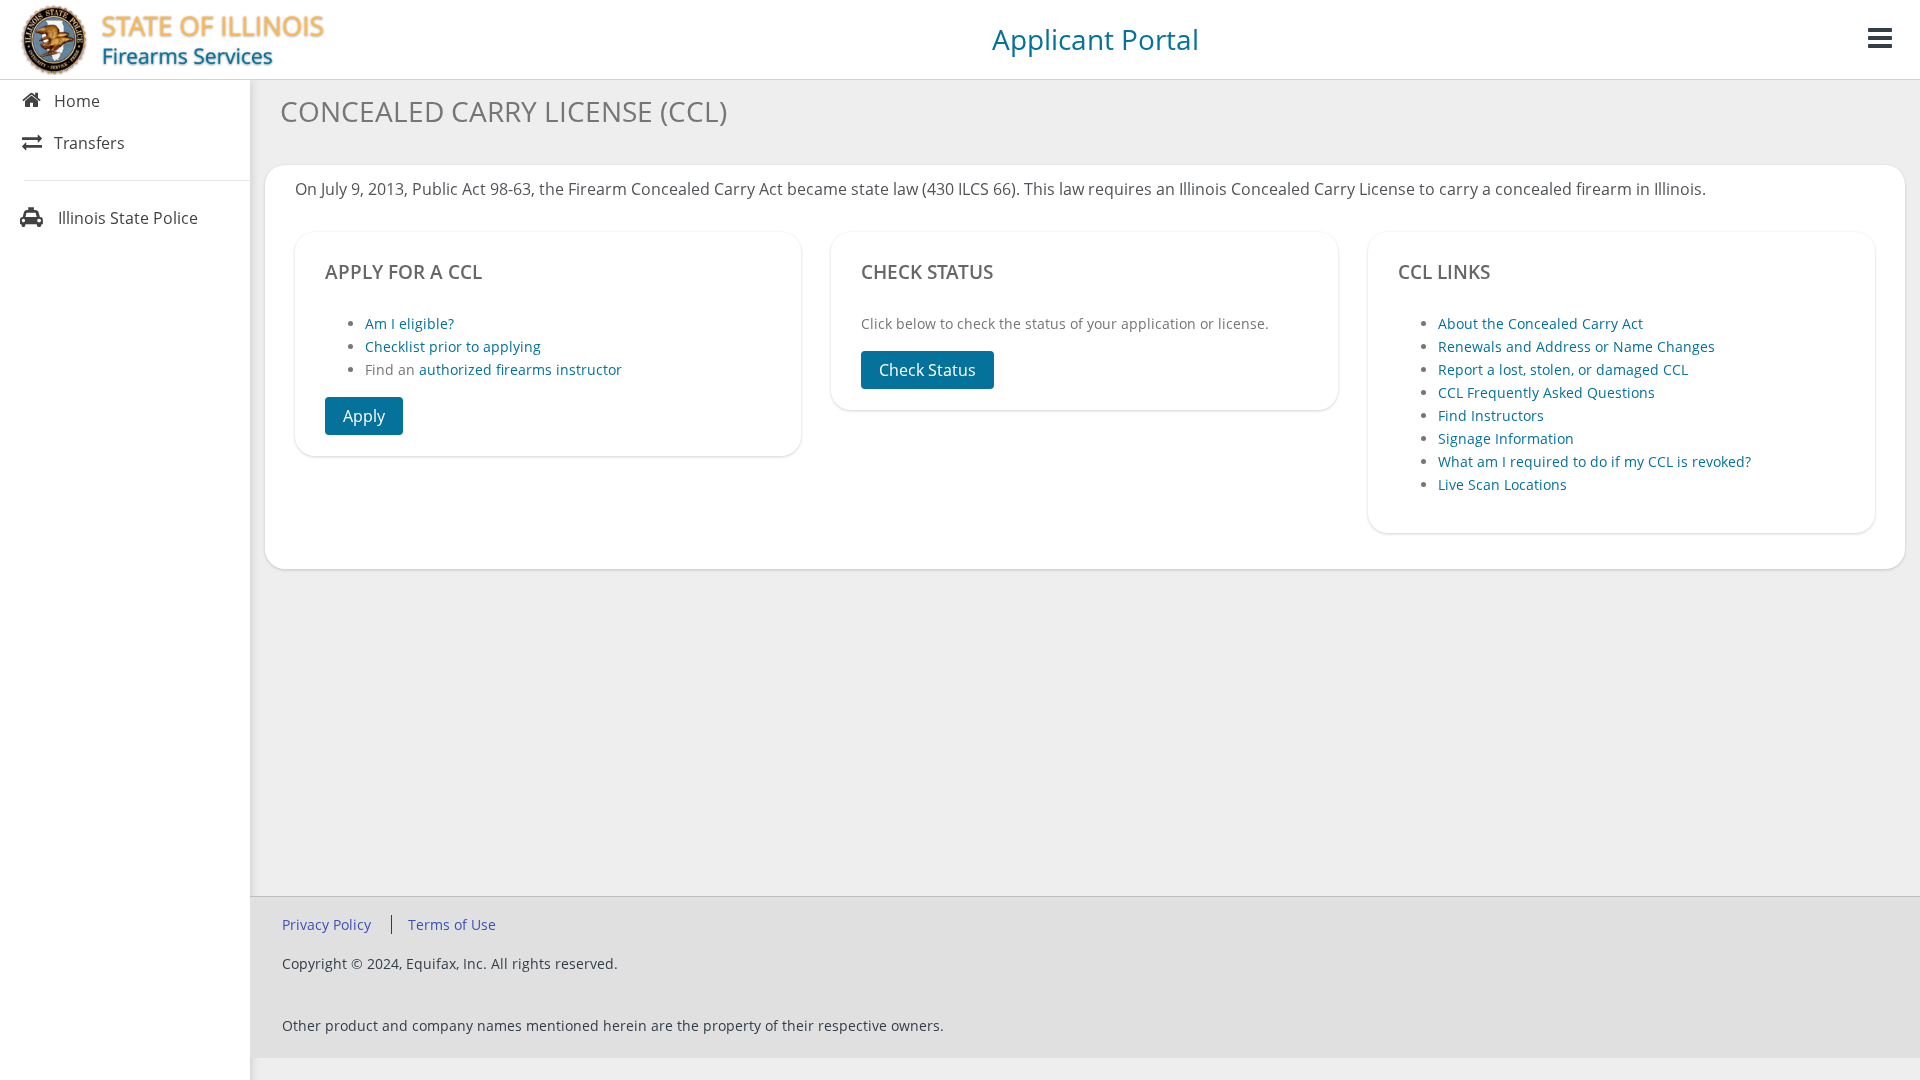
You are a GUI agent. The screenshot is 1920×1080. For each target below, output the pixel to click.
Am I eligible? (409, 323)
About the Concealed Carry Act (1540, 323)
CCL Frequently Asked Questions (1546, 392)
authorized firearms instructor (520, 369)
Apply (364, 416)
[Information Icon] (1880, 39)
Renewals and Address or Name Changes (1576, 346)
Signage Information (1506, 438)
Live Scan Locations (1502, 484)
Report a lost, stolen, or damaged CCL (1563, 369)
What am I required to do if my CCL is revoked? (1594, 461)
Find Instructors (1491, 415)
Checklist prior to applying (453, 346)
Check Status (927, 370)
